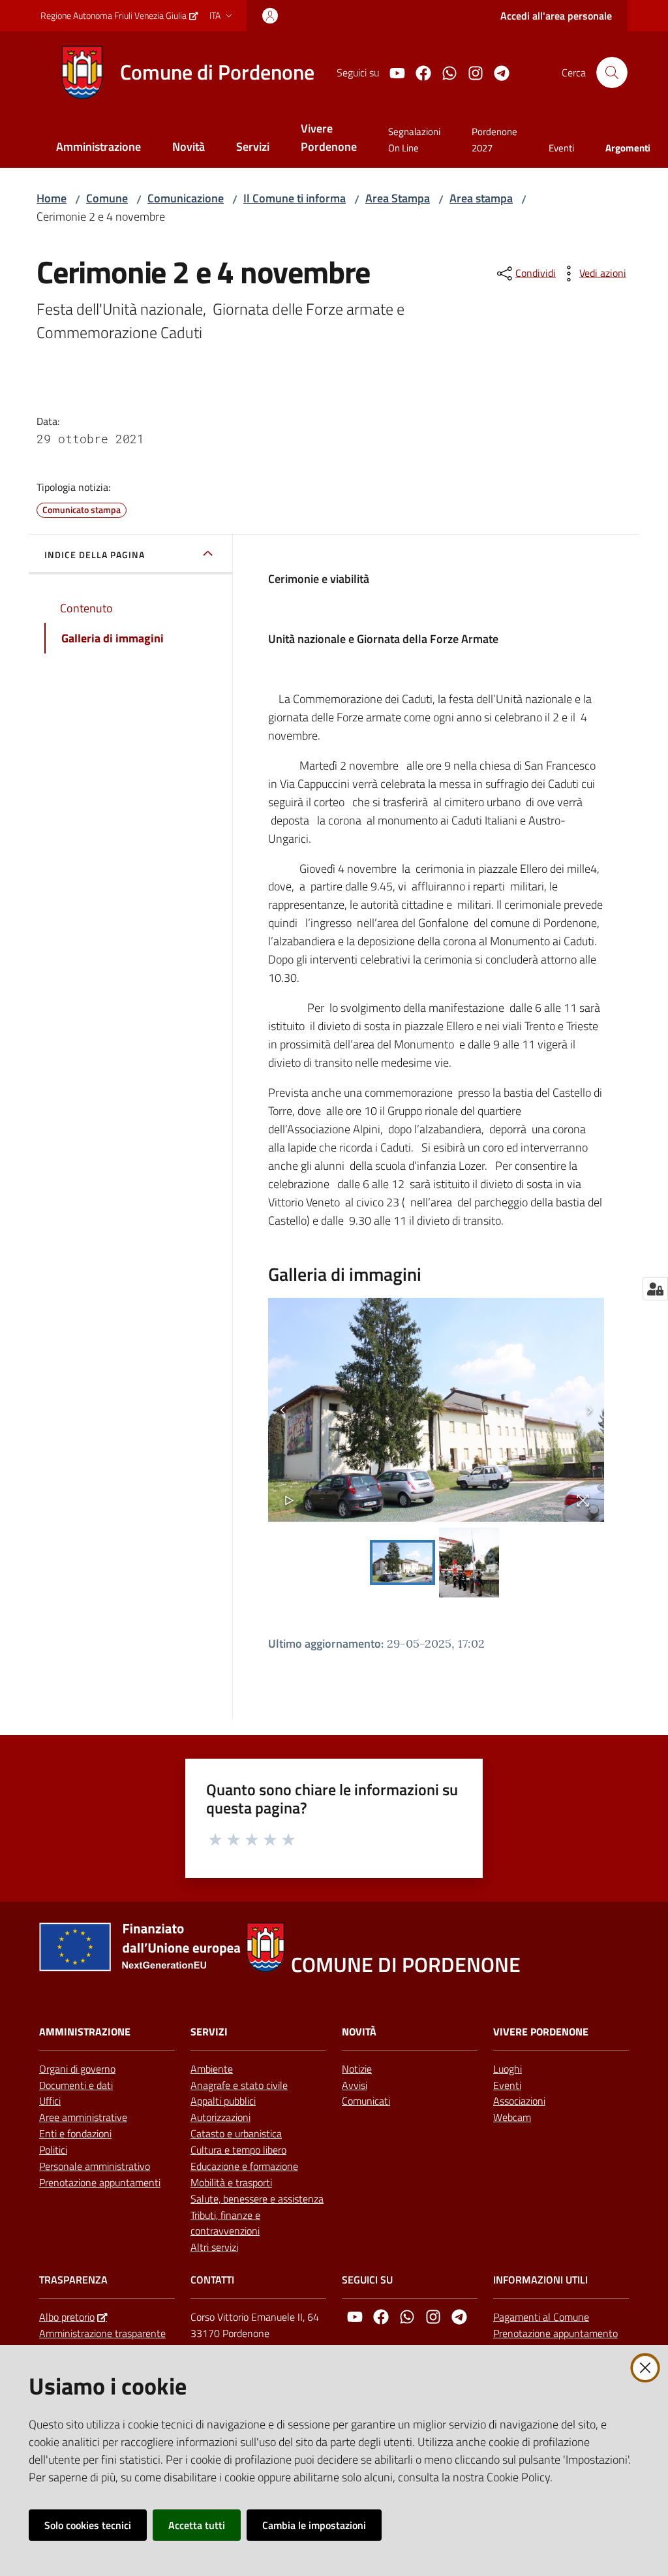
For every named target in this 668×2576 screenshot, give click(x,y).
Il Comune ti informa (295, 198)
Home (52, 198)
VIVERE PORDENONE (541, 2032)
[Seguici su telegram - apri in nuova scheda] (496, 72)
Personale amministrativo (95, 2166)
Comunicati (366, 2101)
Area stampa (481, 198)
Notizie (357, 2069)
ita (215, 15)
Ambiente (212, 2069)
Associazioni (519, 2101)
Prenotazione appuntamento (555, 2333)
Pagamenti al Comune (541, 2317)
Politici (53, 2150)
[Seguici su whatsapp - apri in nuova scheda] (444, 72)
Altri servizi (214, 2247)
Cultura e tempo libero (238, 2150)
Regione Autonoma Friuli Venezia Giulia (114, 15)
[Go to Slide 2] (469, 1563)
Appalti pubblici (223, 2101)
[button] (612, 72)
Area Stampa (398, 198)
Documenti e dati (76, 2085)
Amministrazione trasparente (102, 2333)
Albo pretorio (67, 2317)
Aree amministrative (83, 2117)
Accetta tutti (197, 2525)
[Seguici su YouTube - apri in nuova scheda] (392, 72)
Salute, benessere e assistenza (257, 2199)
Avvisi (355, 2085)
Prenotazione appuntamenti (100, 2182)
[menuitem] (99, 148)
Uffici (50, 2101)
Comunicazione (186, 198)
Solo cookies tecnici (88, 2525)
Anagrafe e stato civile (239, 2085)
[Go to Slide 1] (402, 1563)
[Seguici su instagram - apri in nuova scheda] (470, 72)
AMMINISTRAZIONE (85, 2032)
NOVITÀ (359, 2032)
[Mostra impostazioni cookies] (655, 1289)
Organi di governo (77, 2069)
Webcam (512, 2117)
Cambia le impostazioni (314, 2525)
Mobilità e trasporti (231, 2182)
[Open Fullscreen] (583, 1500)
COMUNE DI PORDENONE (406, 1965)
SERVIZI (209, 2032)
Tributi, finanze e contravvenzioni (225, 2223)
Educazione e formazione (244, 2166)
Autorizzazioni (220, 2117)
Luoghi (508, 2069)
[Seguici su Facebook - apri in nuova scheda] (418, 72)
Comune (107, 198)
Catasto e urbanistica (236, 2133)
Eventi (507, 2085)
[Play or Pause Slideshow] (289, 1500)
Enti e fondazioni (75, 2133)
